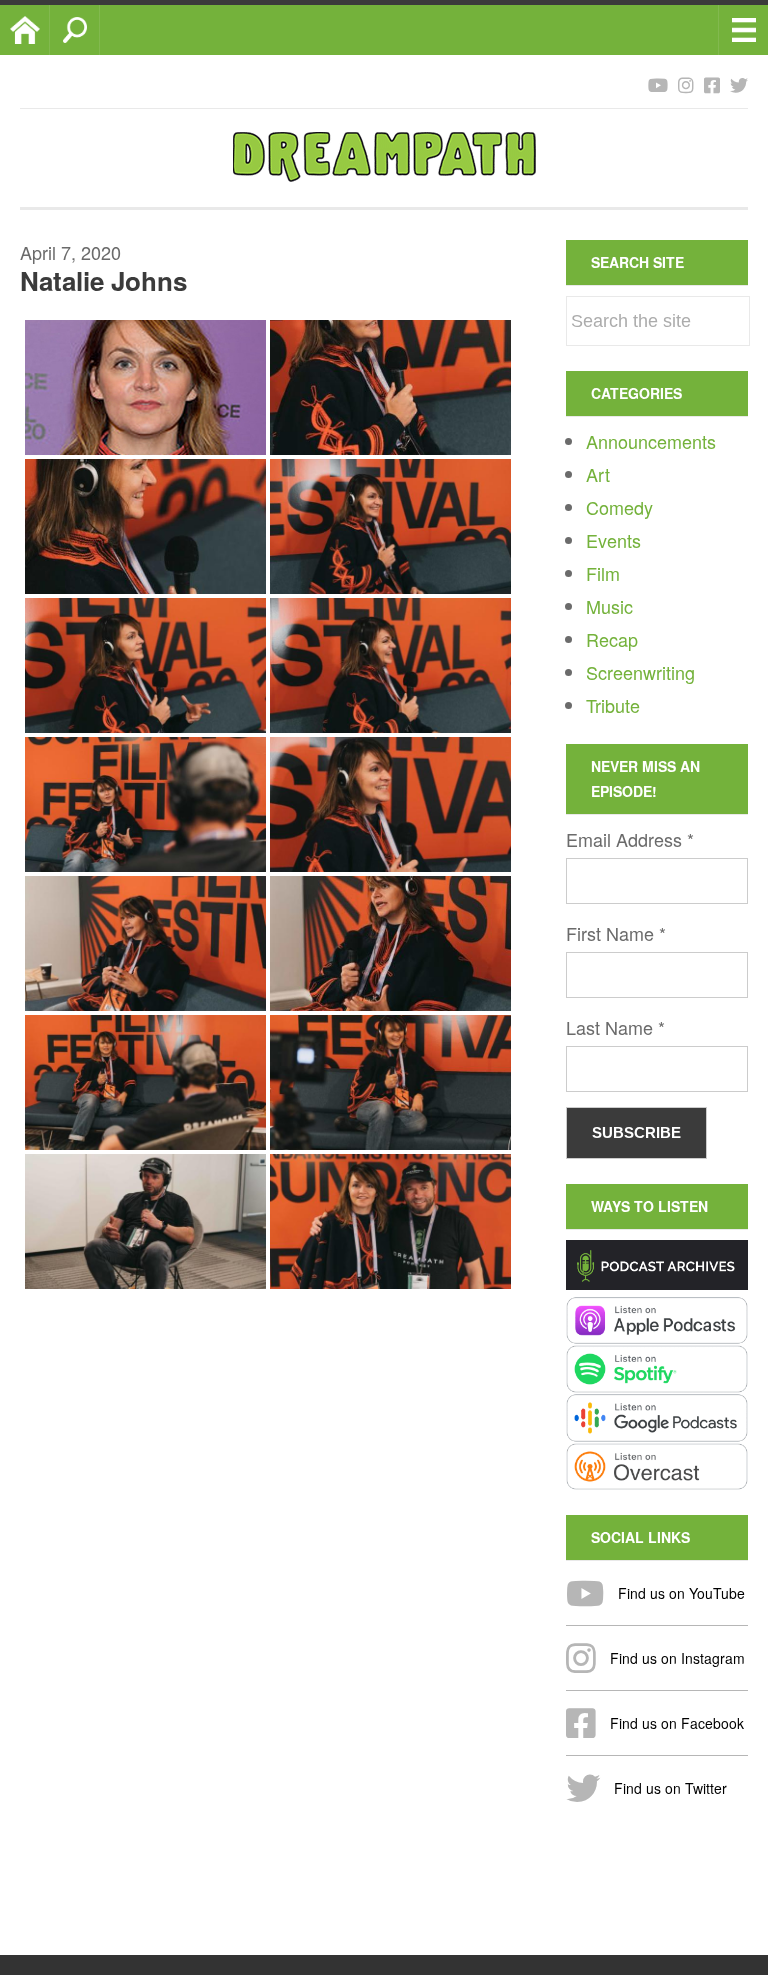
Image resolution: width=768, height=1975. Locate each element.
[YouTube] (658, 84)
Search (99, 30)
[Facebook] (712, 84)
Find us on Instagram (675, 1658)
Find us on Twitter (668, 1788)
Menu (743, 30)
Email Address (630, 839)
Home (49, 30)
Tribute (613, 705)
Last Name (615, 1027)
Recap (612, 639)
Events (613, 540)
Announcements (651, 441)
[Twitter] (739, 84)
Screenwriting (640, 672)
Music (609, 606)
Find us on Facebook (675, 1723)
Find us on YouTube (679, 1593)
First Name (616, 933)
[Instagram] (686, 84)
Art (598, 474)
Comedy (619, 507)
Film (603, 573)
